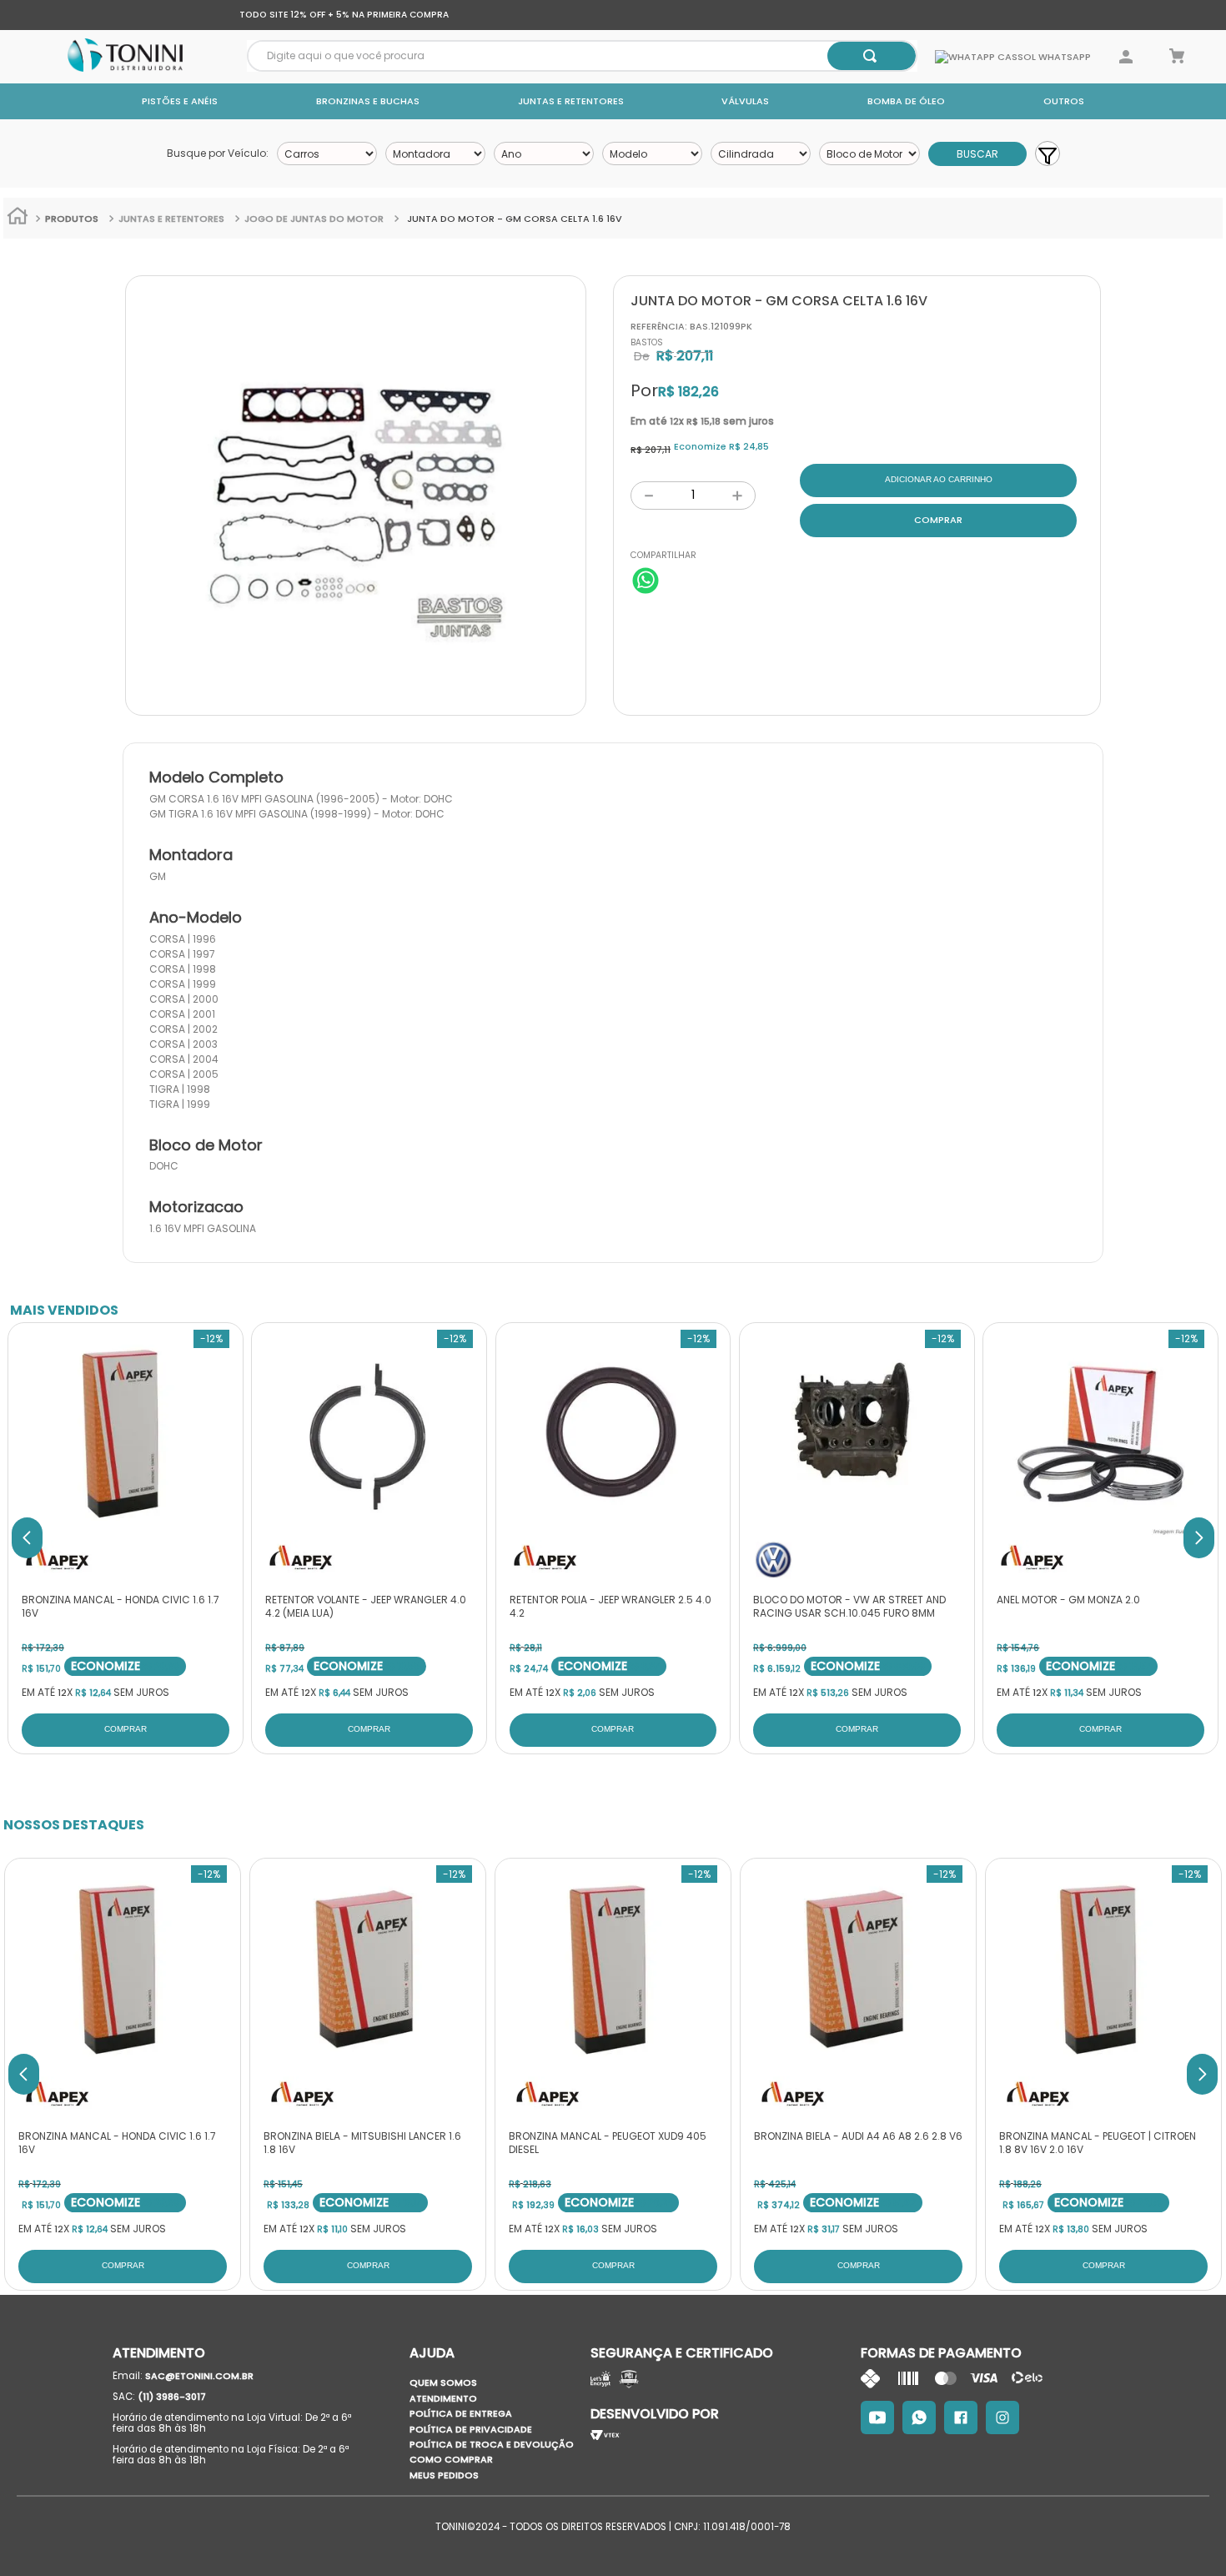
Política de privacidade (471, 2429)
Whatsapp (1063, 57)
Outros (1064, 101)
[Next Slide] (1199, 1538)
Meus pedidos (444, 2475)
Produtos (72, 219)
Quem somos (443, 2382)
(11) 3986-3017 (172, 2397)
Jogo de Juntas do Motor (314, 219)
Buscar (977, 154)
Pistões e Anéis (180, 101)
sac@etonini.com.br (199, 2376)
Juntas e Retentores (571, 101)
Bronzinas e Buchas (368, 101)
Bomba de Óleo (906, 101)
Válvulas (745, 101)
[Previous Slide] (27, 1538)
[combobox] (582, 56)
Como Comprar (451, 2459)
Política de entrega (461, 2413)
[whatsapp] (646, 582)
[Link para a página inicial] (18, 218)
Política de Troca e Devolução (492, 2444)
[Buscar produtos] (870, 56)
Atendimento (443, 2398)
